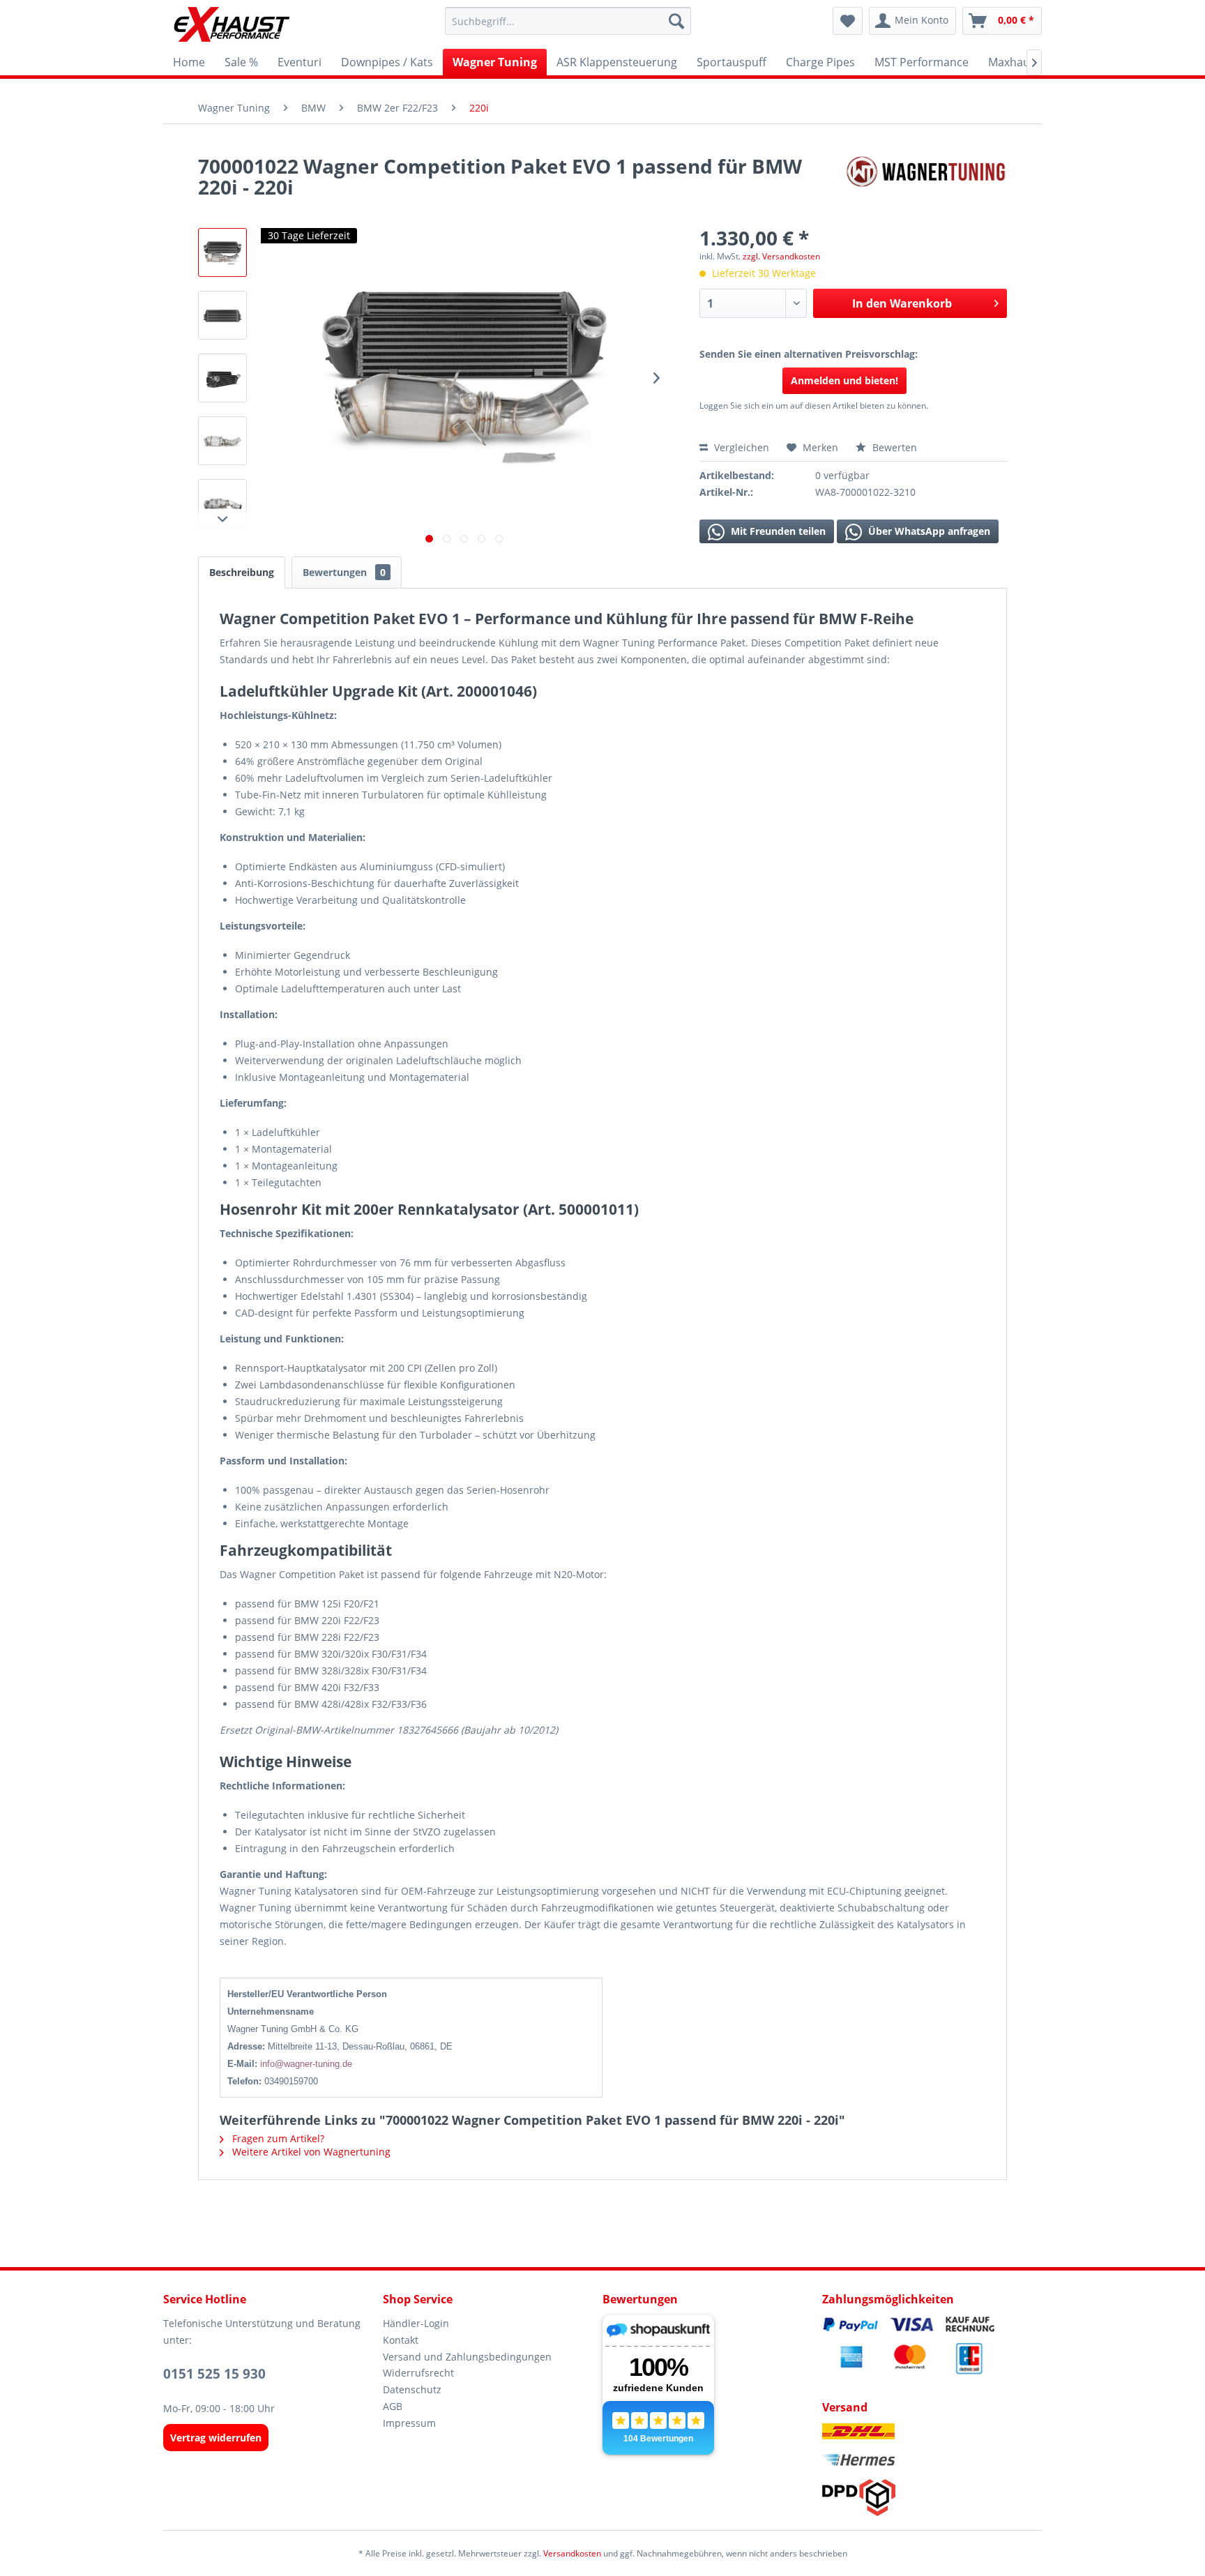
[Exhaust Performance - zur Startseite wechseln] (231, 24)
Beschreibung (242, 572)
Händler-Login (416, 2323)
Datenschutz (412, 2389)
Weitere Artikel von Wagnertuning (310, 2152)
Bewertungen (344, 572)
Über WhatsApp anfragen (928, 531)
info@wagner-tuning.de (306, 2064)
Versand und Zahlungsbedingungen (467, 2357)
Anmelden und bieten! (844, 380)
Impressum (409, 2423)
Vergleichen (740, 447)
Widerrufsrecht (418, 2373)
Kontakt (401, 2340)
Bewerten (893, 447)
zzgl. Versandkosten (781, 256)
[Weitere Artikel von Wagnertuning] (926, 180)
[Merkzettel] (848, 21)
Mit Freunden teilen (777, 531)
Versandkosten (572, 2553)
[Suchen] (676, 21)
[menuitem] (568, 21)
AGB (393, 2406)
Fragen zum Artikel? (277, 2138)
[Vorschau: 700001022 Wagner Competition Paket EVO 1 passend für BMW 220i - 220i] (222, 252)
